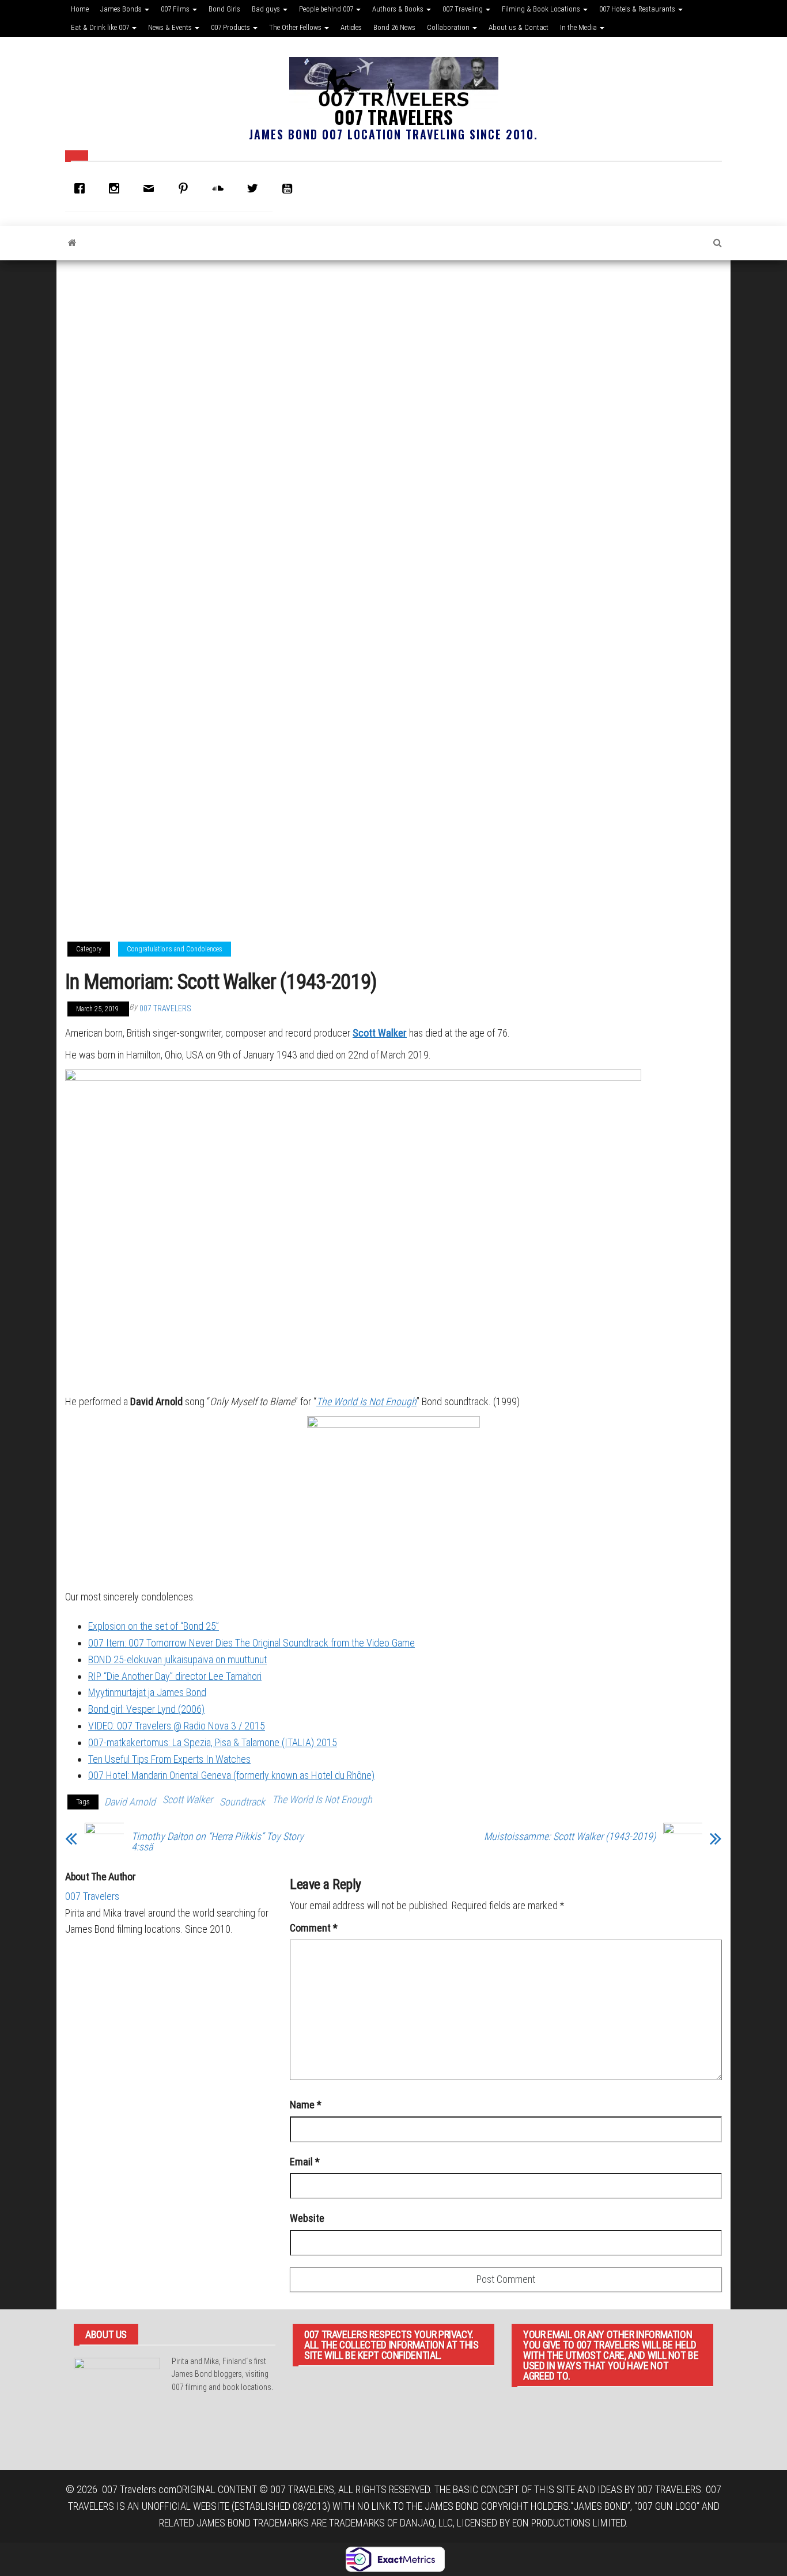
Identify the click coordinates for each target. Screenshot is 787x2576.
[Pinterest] (186, 188)
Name (306, 2105)
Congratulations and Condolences (175, 949)
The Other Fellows (296, 27)
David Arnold (130, 1802)
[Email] (152, 188)
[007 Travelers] (72, 243)
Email (305, 2162)
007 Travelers (393, 117)
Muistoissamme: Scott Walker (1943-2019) (570, 1837)
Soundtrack (242, 1802)
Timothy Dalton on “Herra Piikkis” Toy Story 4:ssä (217, 1842)
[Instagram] (117, 188)
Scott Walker (380, 1033)
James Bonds (122, 9)
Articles (351, 27)
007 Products (231, 27)
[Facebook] (82, 188)
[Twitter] (255, 188)
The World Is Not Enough (366, 1401)
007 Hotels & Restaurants (638, 9)
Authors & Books (399, 9)
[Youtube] (290, 188)
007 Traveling (464, 9)
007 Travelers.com (139, 2489)
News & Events (171, 27)
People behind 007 (327, 9)
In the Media (579, 27)
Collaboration (449, 27)
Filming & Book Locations (542, 9)
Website (307, 2218)
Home (80, 9)
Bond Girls (224, 9)
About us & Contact (519, 27)
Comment (314, 1928)
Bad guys (267, 9)
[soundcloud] (221, 188)
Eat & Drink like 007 (101, 27)
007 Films (176, 9)
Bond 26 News (394, 27)
